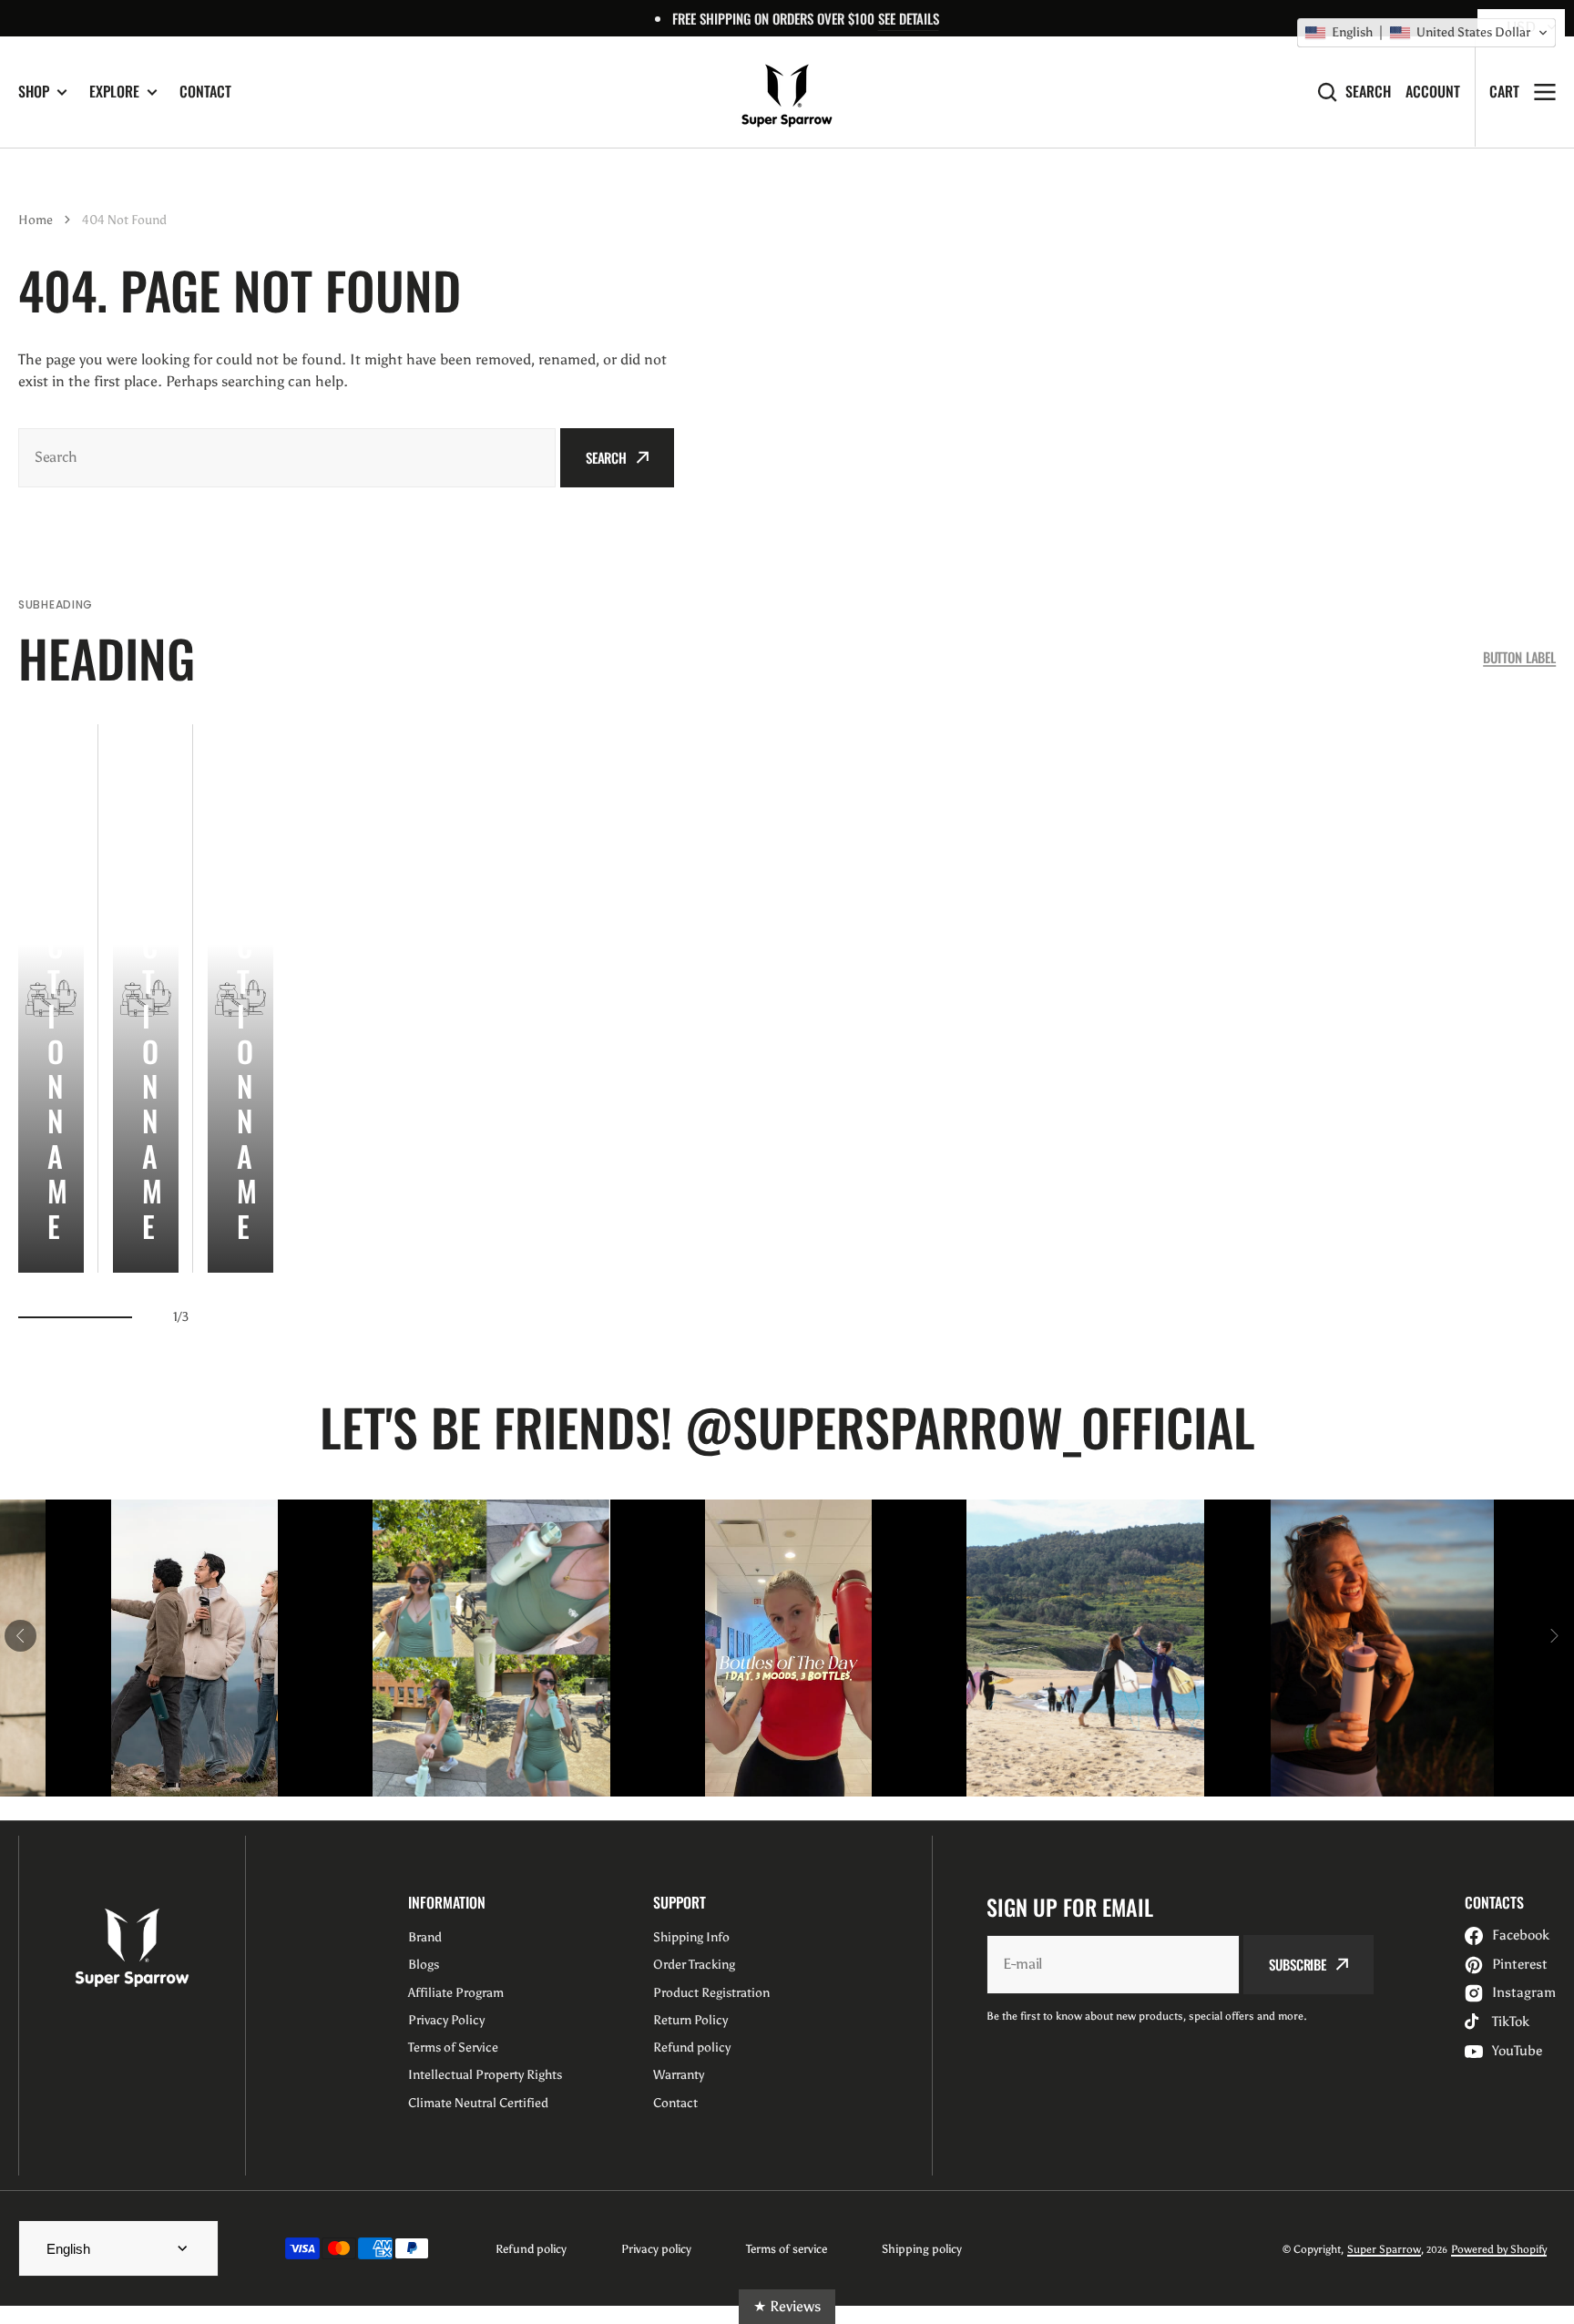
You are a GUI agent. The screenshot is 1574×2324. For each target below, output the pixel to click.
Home (36, 220)
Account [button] (1433, 92)
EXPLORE (114, 92)
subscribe (1298, 1964)
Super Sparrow (1384, 2249)
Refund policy (531, 2249)
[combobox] (287, 458)
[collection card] (51, 998)
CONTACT (205, 91)
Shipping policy (922, 2249)
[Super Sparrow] (787, 92)
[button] (1426, 33)
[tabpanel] (51, 998)
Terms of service (787, 2249)
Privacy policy (656, 2249)
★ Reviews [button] (787, 2306)
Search (1368, 92)
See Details (909, 18)
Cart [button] (1504, 91)
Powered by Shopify (1499, 2249)
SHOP (34, 92)
